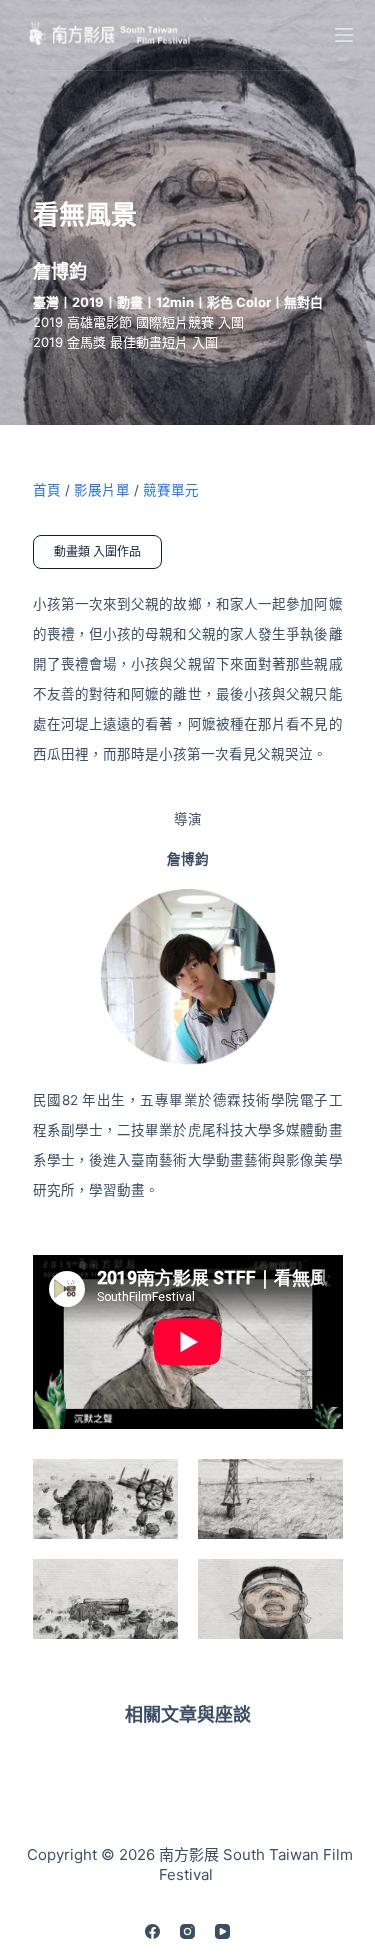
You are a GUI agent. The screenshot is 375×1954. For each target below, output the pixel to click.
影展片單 (102, 490)
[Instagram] (187, 1931)
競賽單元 (171, 490)
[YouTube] (222, 1931)
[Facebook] (152, 1931)
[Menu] (344, 35)
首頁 (47, 490)
